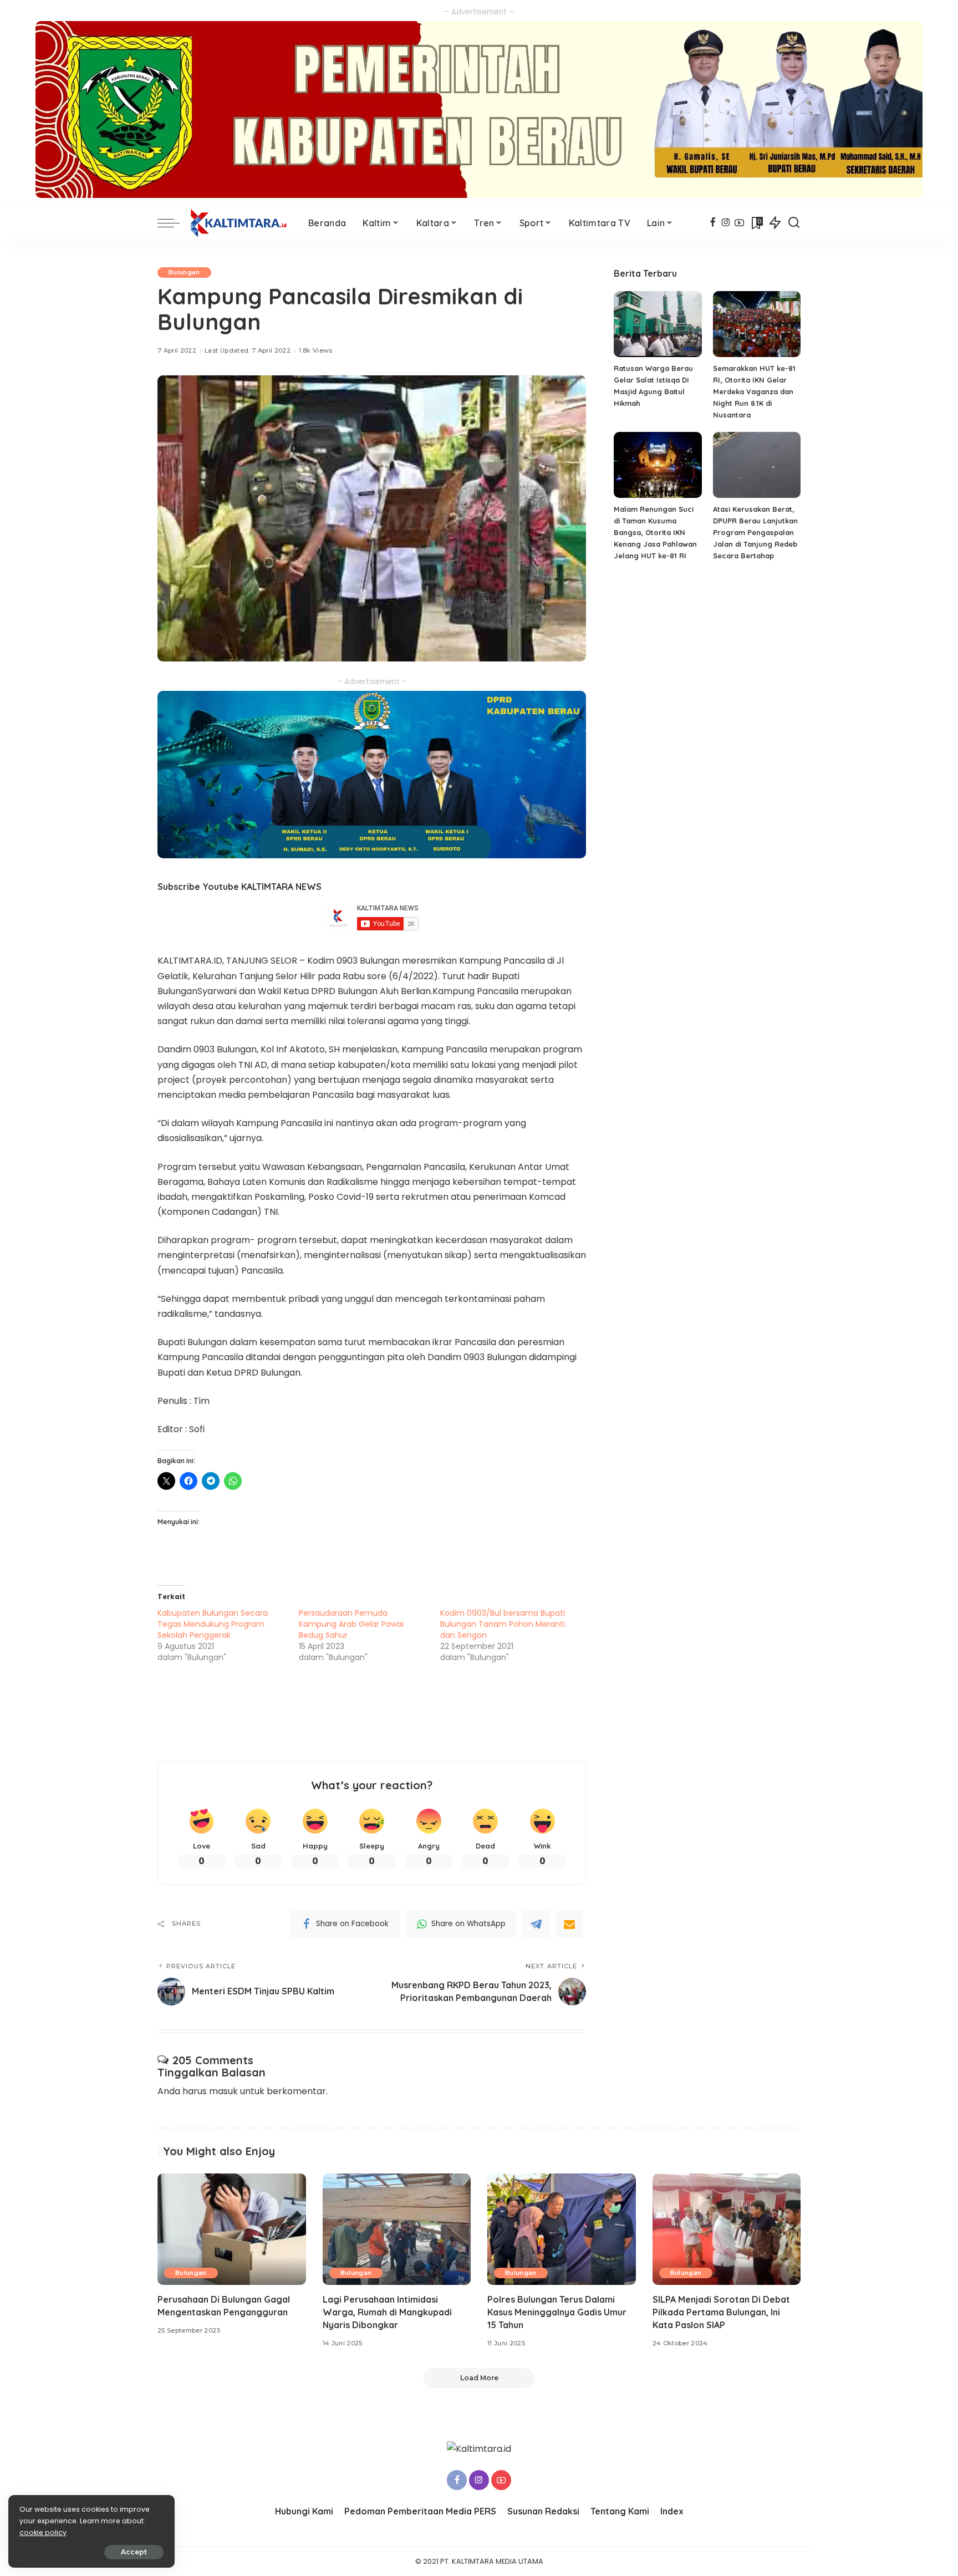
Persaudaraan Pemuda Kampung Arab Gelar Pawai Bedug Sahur (351, 1624)
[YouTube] (739, 223)
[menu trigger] (174, 223)
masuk (223, 2091)
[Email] (569, 1924)
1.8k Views (315, 350)
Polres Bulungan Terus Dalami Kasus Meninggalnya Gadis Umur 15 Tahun (557, 2312)
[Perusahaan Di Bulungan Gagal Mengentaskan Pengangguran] (232, 2229)
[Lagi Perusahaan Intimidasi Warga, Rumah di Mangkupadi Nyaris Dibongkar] (397, 2229)
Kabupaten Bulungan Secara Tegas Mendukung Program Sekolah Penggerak (213, 1624)
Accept (134, 2552)
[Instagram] (726, 223)
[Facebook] (713, 223)
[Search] (794, 223)
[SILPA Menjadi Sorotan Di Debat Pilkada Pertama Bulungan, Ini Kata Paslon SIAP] (727, 2229)
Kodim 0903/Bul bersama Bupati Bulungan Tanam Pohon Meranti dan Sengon (503, 1624)
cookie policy (43, 2532)
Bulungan (184, 272)
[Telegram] (536, 1924)
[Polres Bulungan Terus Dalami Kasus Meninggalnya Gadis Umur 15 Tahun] (562, 2229)
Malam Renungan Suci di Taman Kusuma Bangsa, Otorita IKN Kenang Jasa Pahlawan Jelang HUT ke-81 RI (655, 532)
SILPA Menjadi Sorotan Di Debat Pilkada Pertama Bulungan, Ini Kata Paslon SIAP (721, 2312)
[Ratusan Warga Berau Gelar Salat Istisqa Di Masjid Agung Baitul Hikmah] (658, 324)
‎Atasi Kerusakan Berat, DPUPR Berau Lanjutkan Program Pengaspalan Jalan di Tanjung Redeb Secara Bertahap (755, 532)
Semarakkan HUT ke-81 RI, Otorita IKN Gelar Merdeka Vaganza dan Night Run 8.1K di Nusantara (754, 391)
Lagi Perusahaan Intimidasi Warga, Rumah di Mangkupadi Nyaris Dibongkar (387, 2312)
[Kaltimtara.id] (241, 223)
